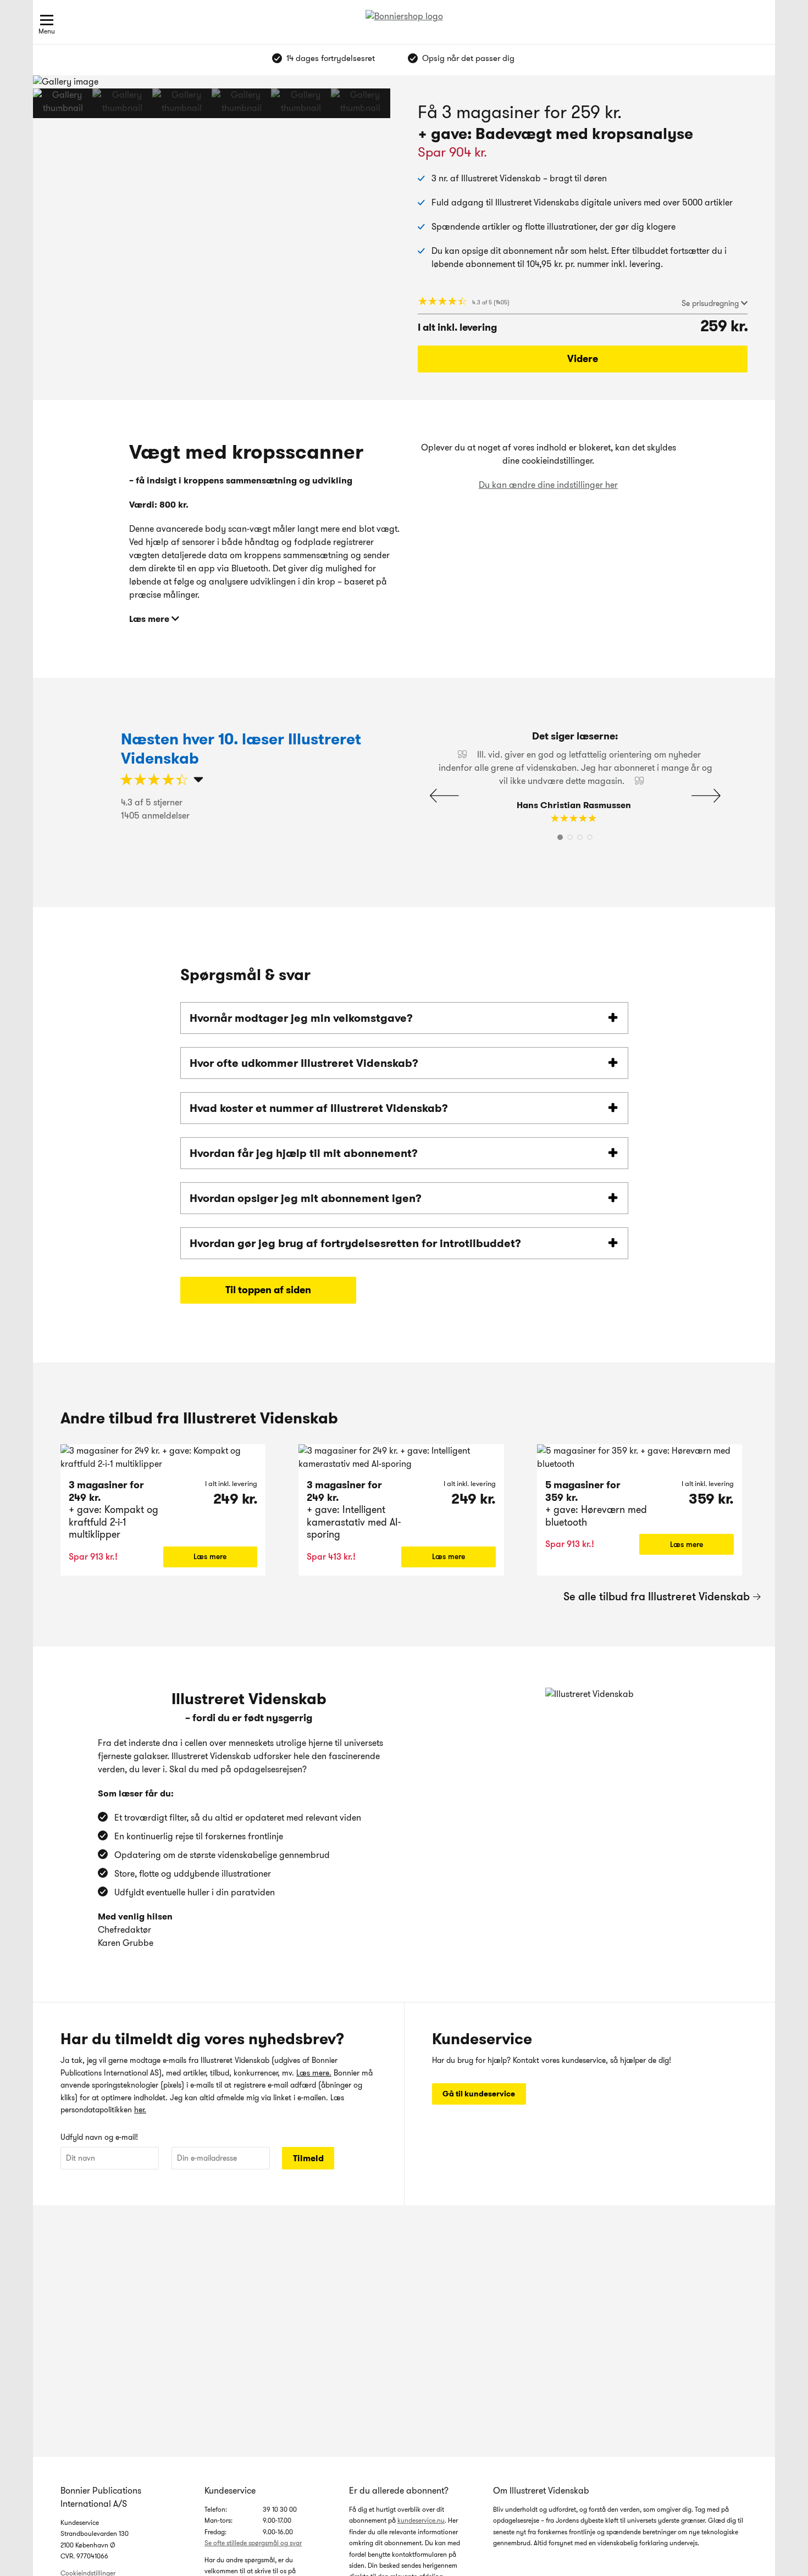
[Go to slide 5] (301, 103)
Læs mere (210, 1556)
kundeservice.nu (421, 2520)
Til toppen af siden (268, 1290)
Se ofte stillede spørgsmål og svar (253, 2543)
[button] (356, 103)
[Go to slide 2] (122, 103)
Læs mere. (314, 2073)
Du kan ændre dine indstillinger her (548, 485)
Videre (583, 359)
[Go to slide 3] (182, 103)
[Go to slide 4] (241, 103)
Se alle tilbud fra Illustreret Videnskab (657, 1596)
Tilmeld (308, 2158)
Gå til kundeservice (479, 2094)
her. (140, 2110)
